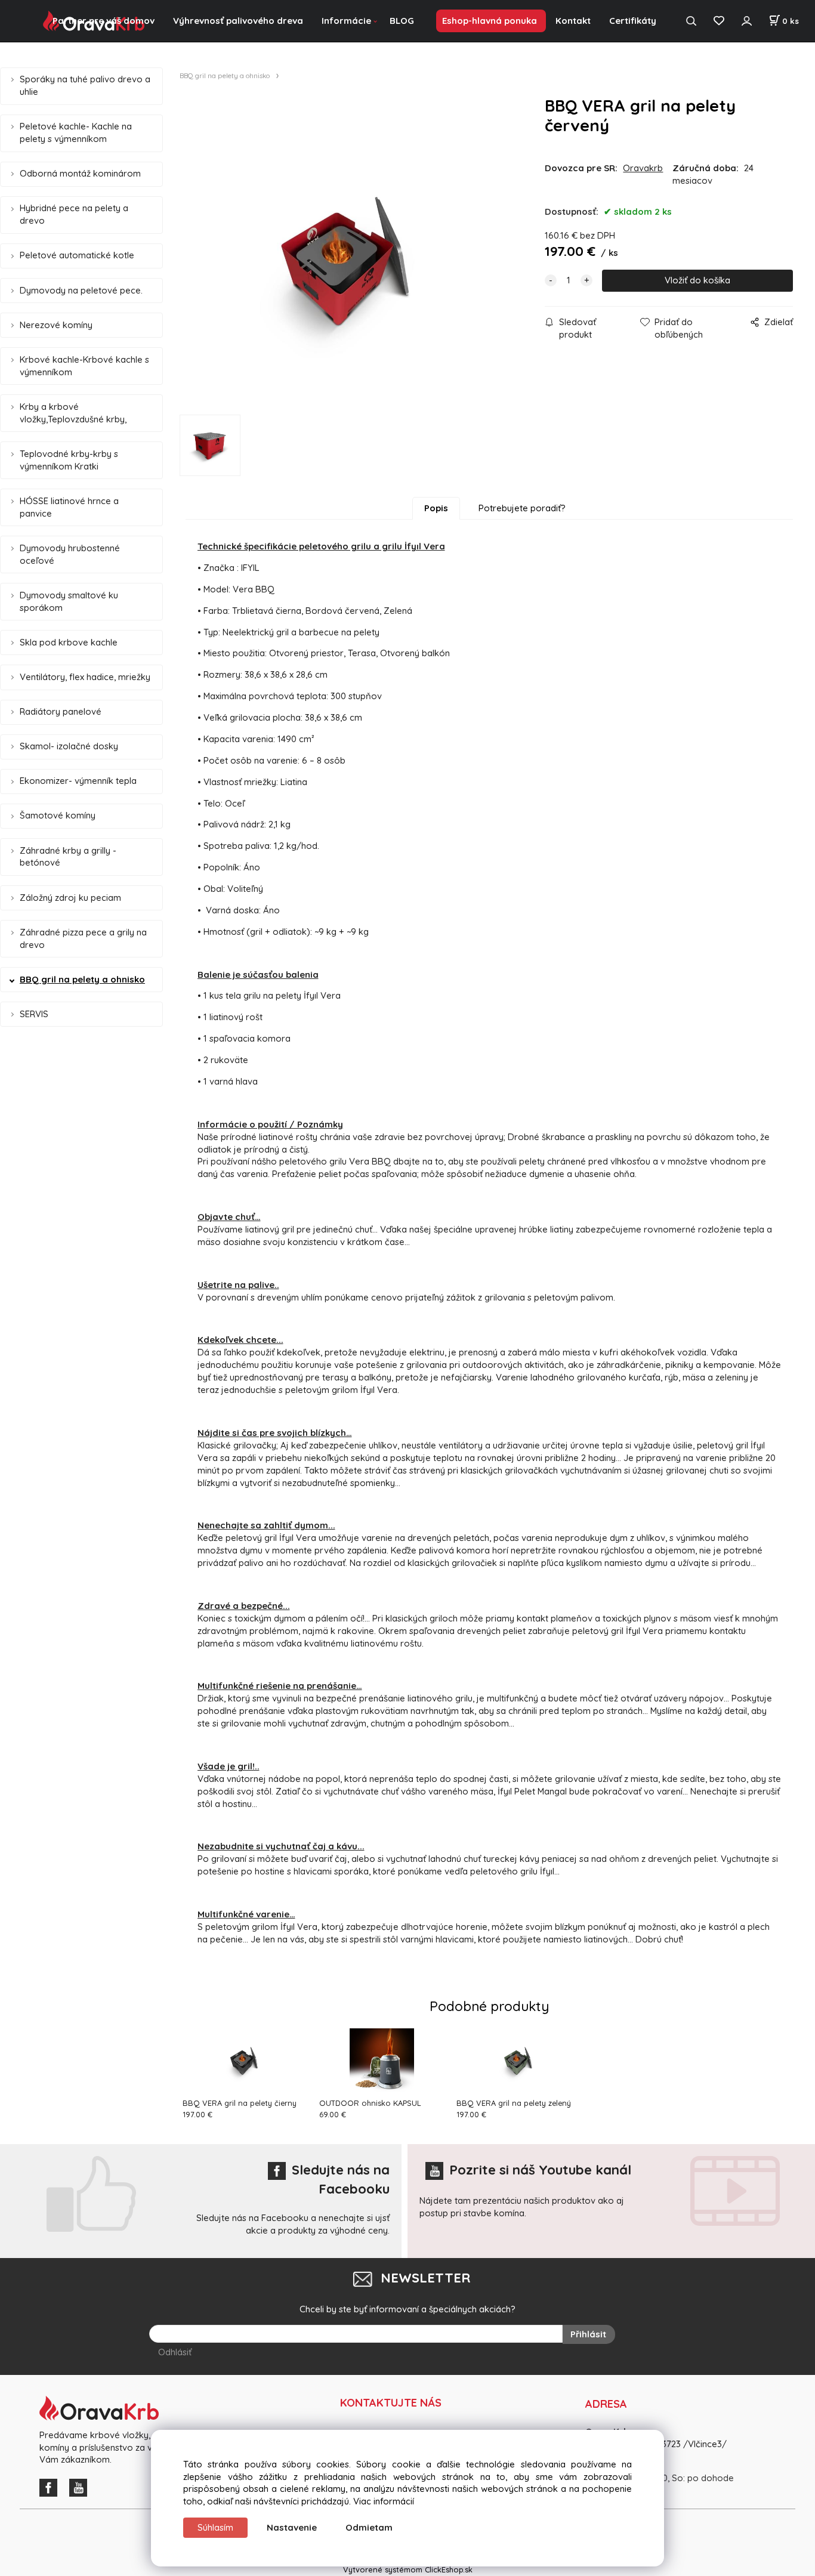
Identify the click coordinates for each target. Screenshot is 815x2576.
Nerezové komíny (56, 325)
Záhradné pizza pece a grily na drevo (83, 938)
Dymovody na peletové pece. (81, 290)
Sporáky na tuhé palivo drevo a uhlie (85, 85)
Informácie (346, 21)
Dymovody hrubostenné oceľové (70, 554)
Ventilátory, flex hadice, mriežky (85, 677)
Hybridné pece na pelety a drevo (74, 214)
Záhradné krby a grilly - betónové (68, 857)
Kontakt (573, 21)
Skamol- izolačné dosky (69, 746)
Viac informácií (384, 2501)
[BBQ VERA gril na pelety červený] (350, 260)
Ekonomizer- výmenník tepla (78, 781)
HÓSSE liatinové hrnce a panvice (69, 507)
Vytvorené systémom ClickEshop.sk (408, 2569)
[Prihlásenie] (746, 21)
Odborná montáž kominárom (80, 173)
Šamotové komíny (58, 815)
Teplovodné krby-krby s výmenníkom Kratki (69, 460)
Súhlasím (215, 2527)
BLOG (402, 21)
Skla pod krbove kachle (69, 642)
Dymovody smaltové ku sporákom (69, 601)
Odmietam (369, 2527)
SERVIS (34, 1014)
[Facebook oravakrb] (51, 2487)
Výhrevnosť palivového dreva (238, 21)
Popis (436, 508)
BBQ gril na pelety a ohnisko (82, 979)
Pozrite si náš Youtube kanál (540, 2170)
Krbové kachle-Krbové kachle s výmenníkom (84, 366)
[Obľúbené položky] (719, 21)
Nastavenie (292, 2527)
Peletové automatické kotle (77, 255)
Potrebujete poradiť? (522, 508)
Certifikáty (633, 21)
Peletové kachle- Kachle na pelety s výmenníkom (76, 132)
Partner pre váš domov (104, 21)
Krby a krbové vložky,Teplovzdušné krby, (73, 413)
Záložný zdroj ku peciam (70, 898)
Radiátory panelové (61, 711)
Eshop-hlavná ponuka (490, 21)
